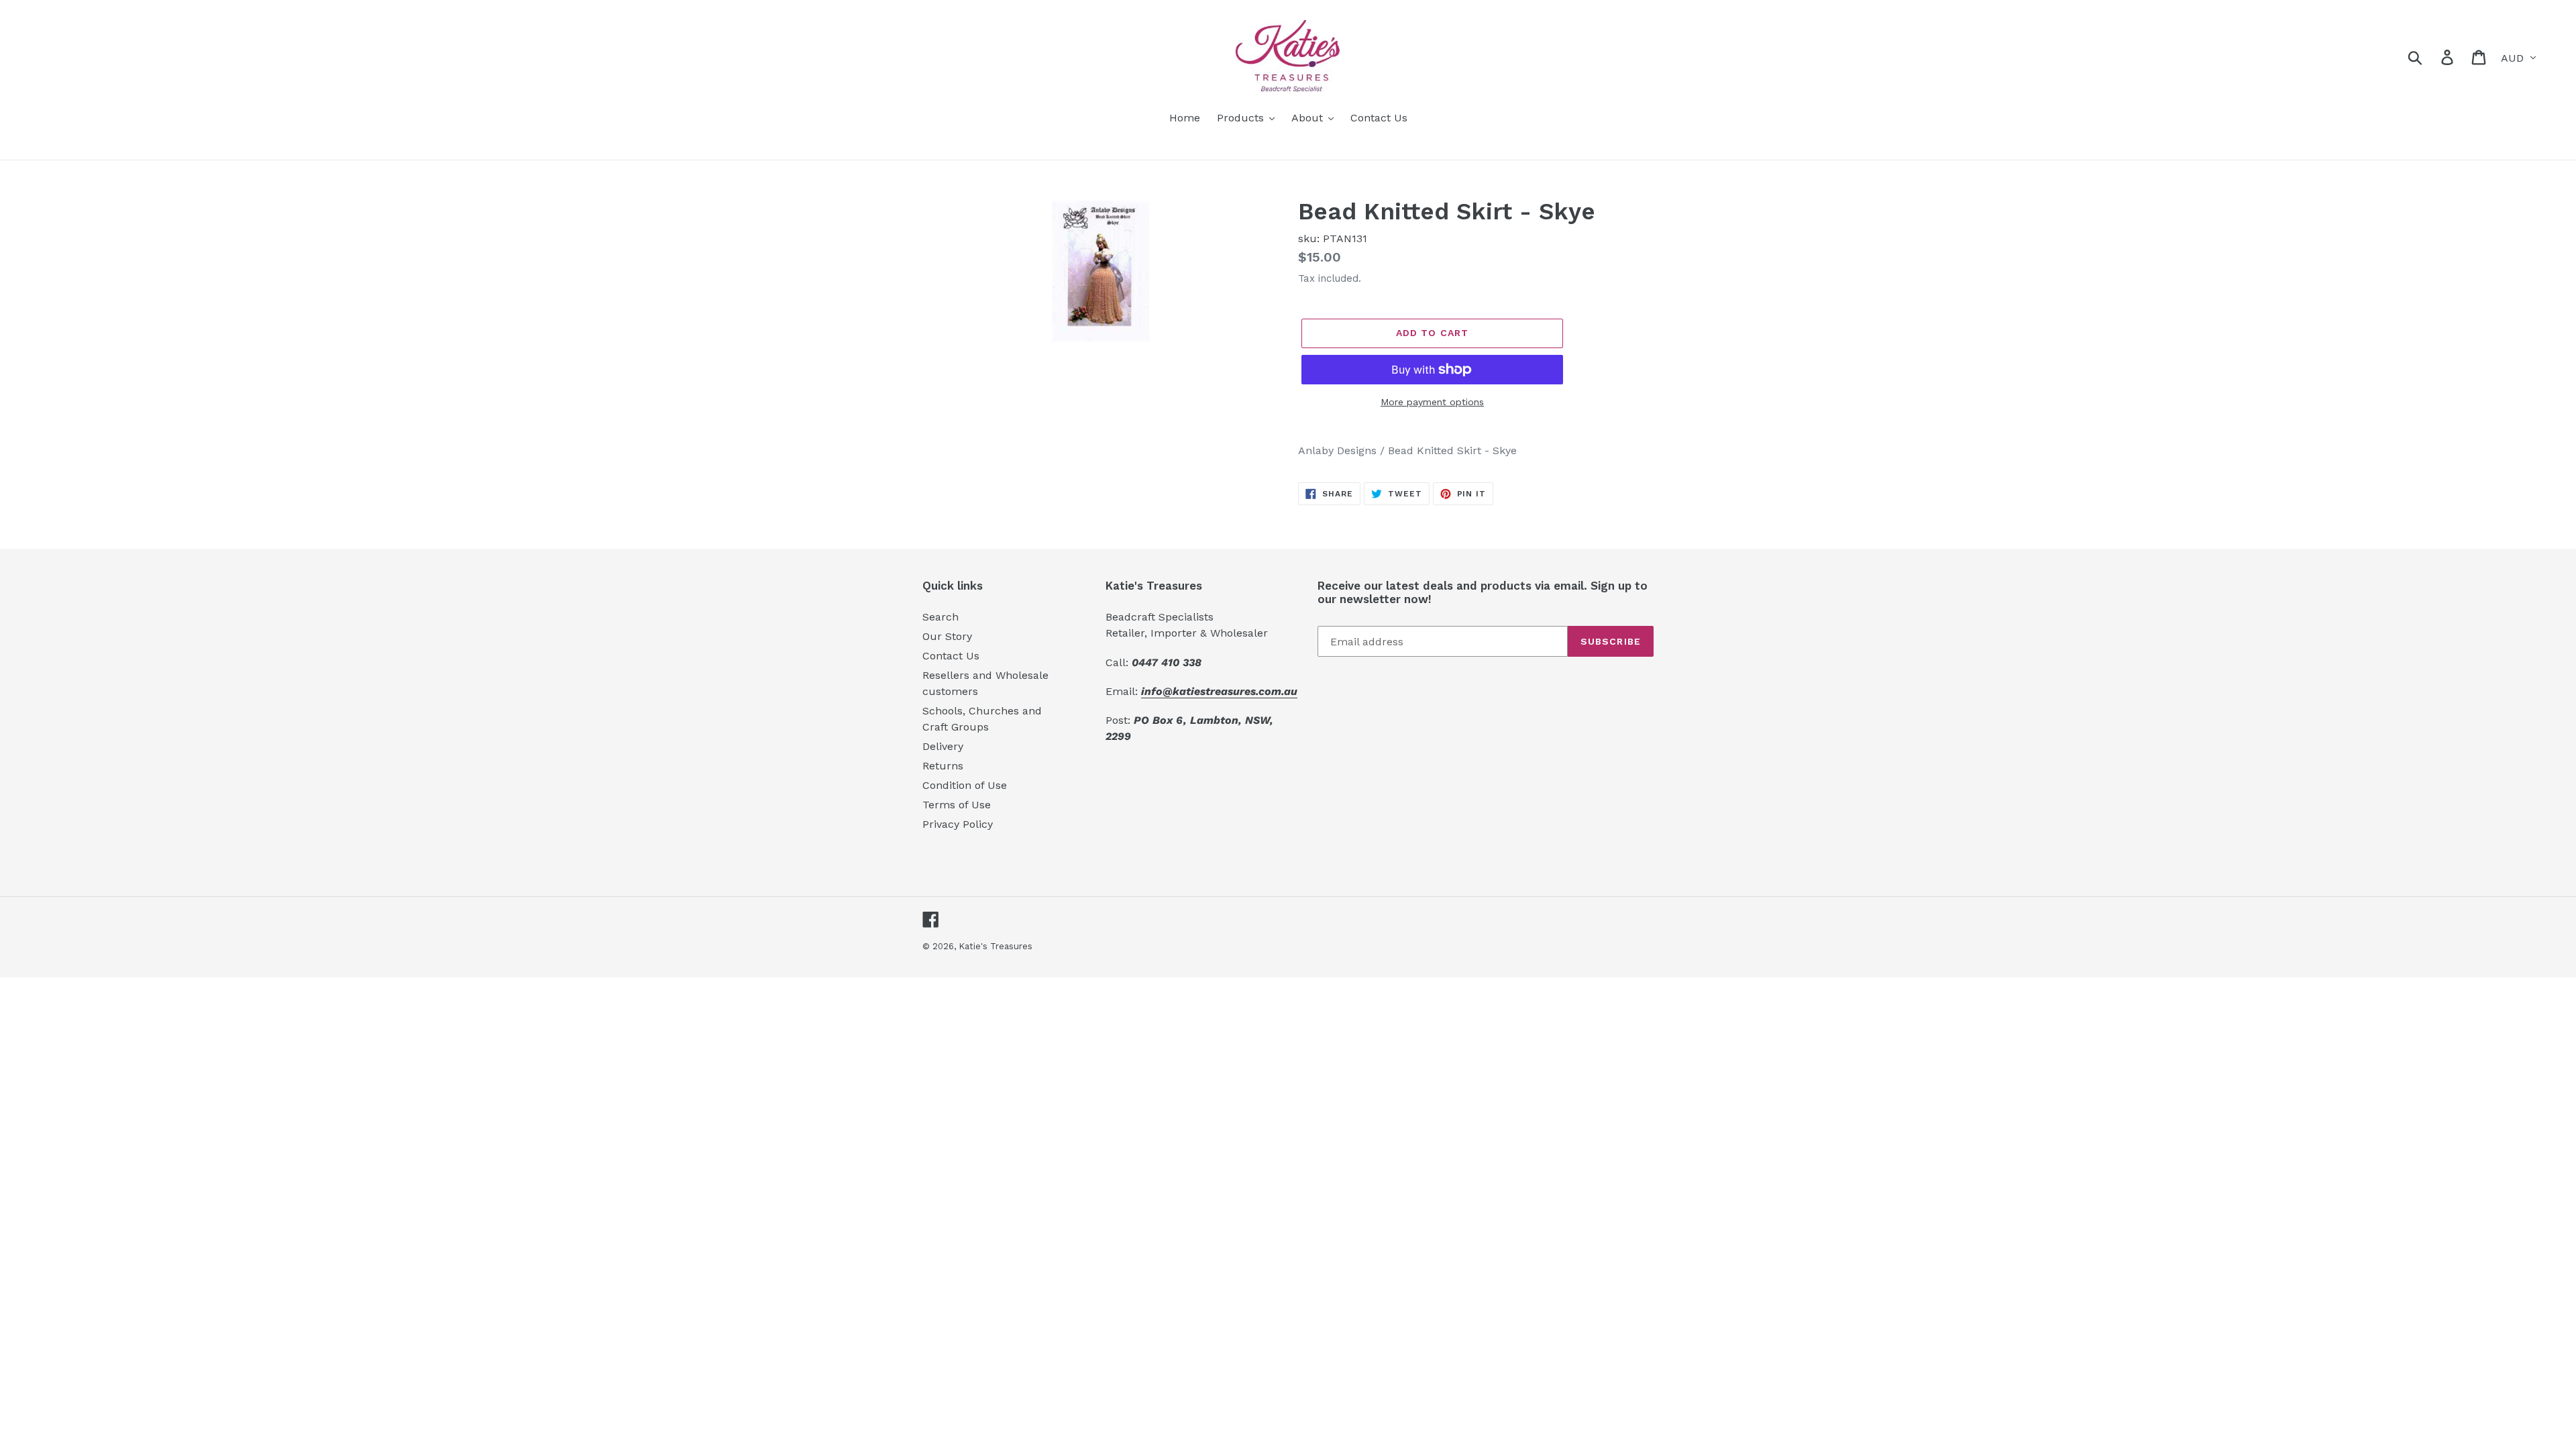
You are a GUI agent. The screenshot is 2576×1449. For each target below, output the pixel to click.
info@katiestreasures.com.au (1219, 691)
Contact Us (951, 656)
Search (941, 617)
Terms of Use (957, 805)
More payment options (1432, 402)
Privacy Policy (958, 824)
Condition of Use (965, 785)
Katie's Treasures (996, 946)
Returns (943, 766)
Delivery (943, 746)
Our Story (947, 636)
